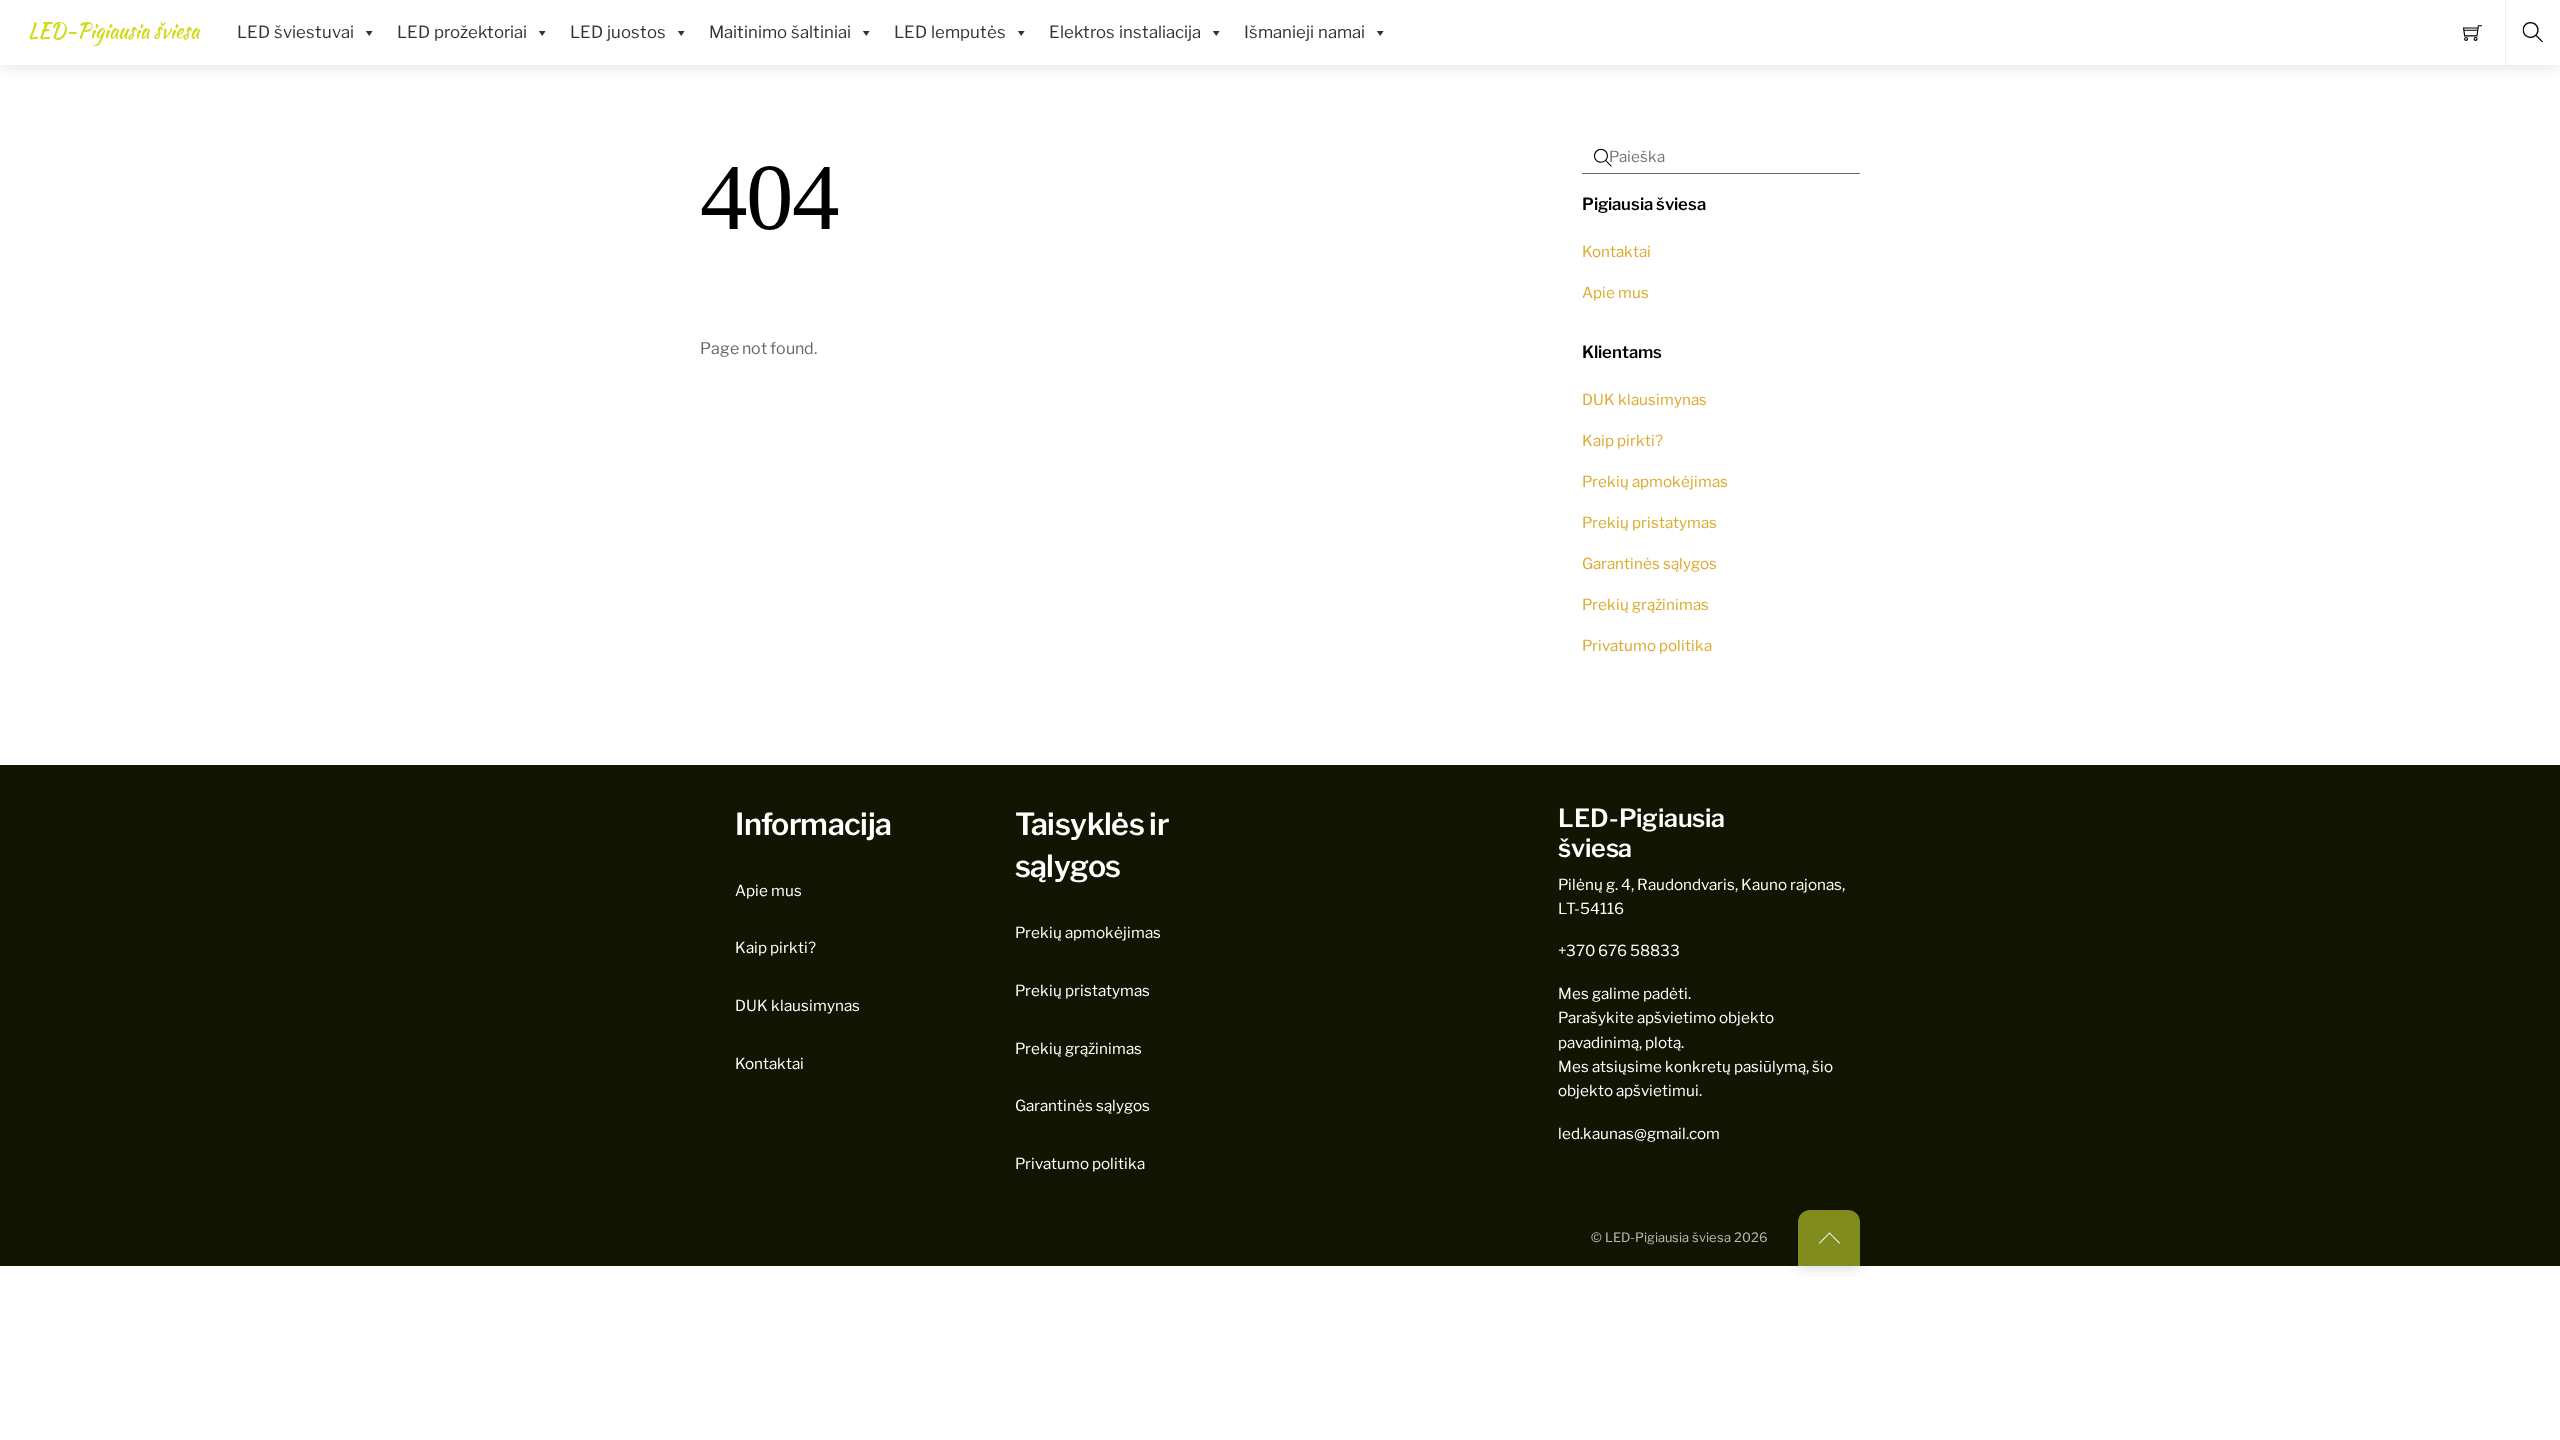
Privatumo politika (1647, 645)
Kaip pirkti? (1622, 440)
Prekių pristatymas (1649, 522)
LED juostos (618, 32)
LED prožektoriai (462, 32)
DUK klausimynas (1644, 399)
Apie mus (1615, 292)
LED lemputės (950, 32)
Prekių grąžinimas (1645, 604)
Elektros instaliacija (1125, 32)
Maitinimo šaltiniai (780, 32)
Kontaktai (1616, 251)
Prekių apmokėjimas (1655, 481)
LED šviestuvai (295, 32)
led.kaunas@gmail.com (1639, 1133)
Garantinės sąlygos (1649, 563)
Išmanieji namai (1304, 32)
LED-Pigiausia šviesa (1668, 1237)
